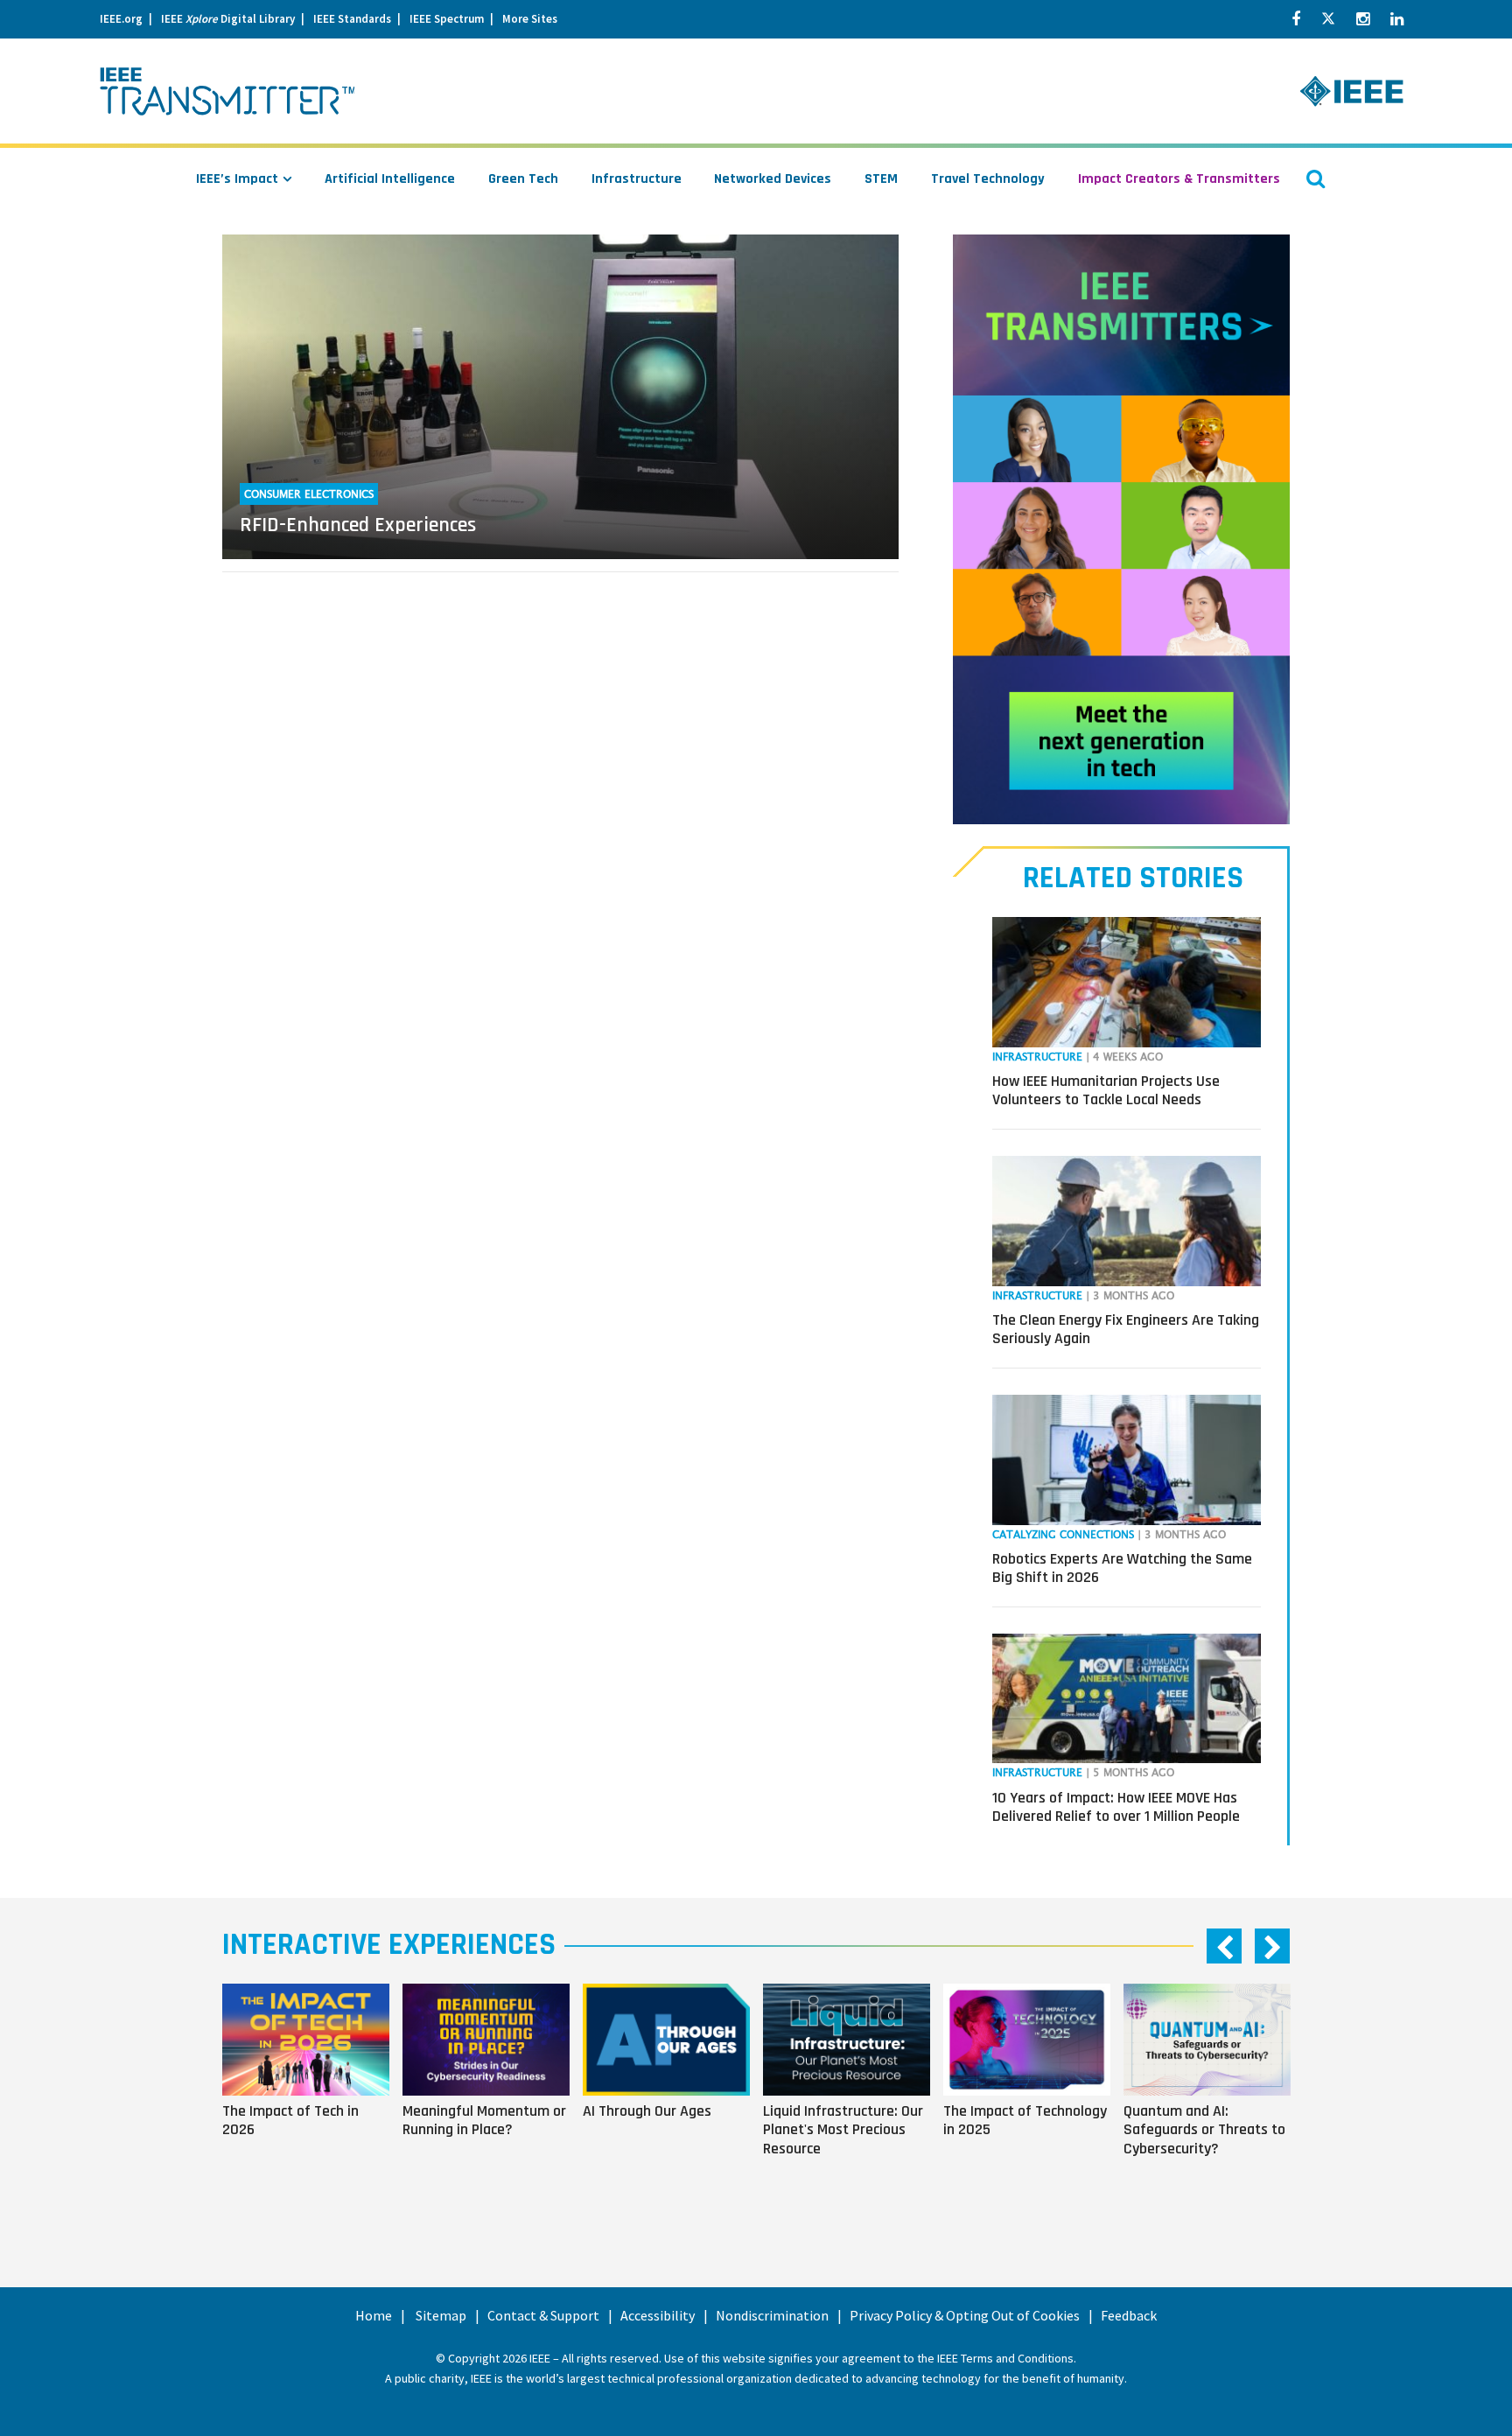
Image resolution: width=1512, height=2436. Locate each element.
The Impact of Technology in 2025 (1025, 2120)
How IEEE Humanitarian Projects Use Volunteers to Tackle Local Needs (1106, 1091)
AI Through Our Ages (647, 2110)
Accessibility (658, 2315)
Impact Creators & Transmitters (1179, 179)
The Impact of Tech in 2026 (290, 2120)
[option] (312, 2094)
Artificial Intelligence (390, 179)
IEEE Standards (352, 19)
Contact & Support (543, 2315)
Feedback (1129, 2315)
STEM (881, 179)
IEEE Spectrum (447, 19)
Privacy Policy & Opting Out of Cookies (965, 2315)
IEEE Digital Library (228, 19)
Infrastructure (637, 179)
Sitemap (441, 2315)
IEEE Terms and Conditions (1005, 2358)
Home (374, 2315)
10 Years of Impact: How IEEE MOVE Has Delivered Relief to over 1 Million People (1116, 1807)
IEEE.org (121, 19)
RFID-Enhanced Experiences (358, 525)
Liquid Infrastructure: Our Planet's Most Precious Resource (843, 2130)
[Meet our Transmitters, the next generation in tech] (1121, 529)
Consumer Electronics (309, 495)
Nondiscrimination (772, 2315)
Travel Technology (988, 179)
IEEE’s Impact (237, 179)
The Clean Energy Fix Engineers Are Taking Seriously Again (1126, 1330)
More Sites (530, 19)
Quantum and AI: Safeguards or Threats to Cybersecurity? (1204, 2130)
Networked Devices (773, 179)
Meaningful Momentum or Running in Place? (484, 2120)
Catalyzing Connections (1063, 1535)
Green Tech (523, 179)
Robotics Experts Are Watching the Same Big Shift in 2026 (1122, 1568)
